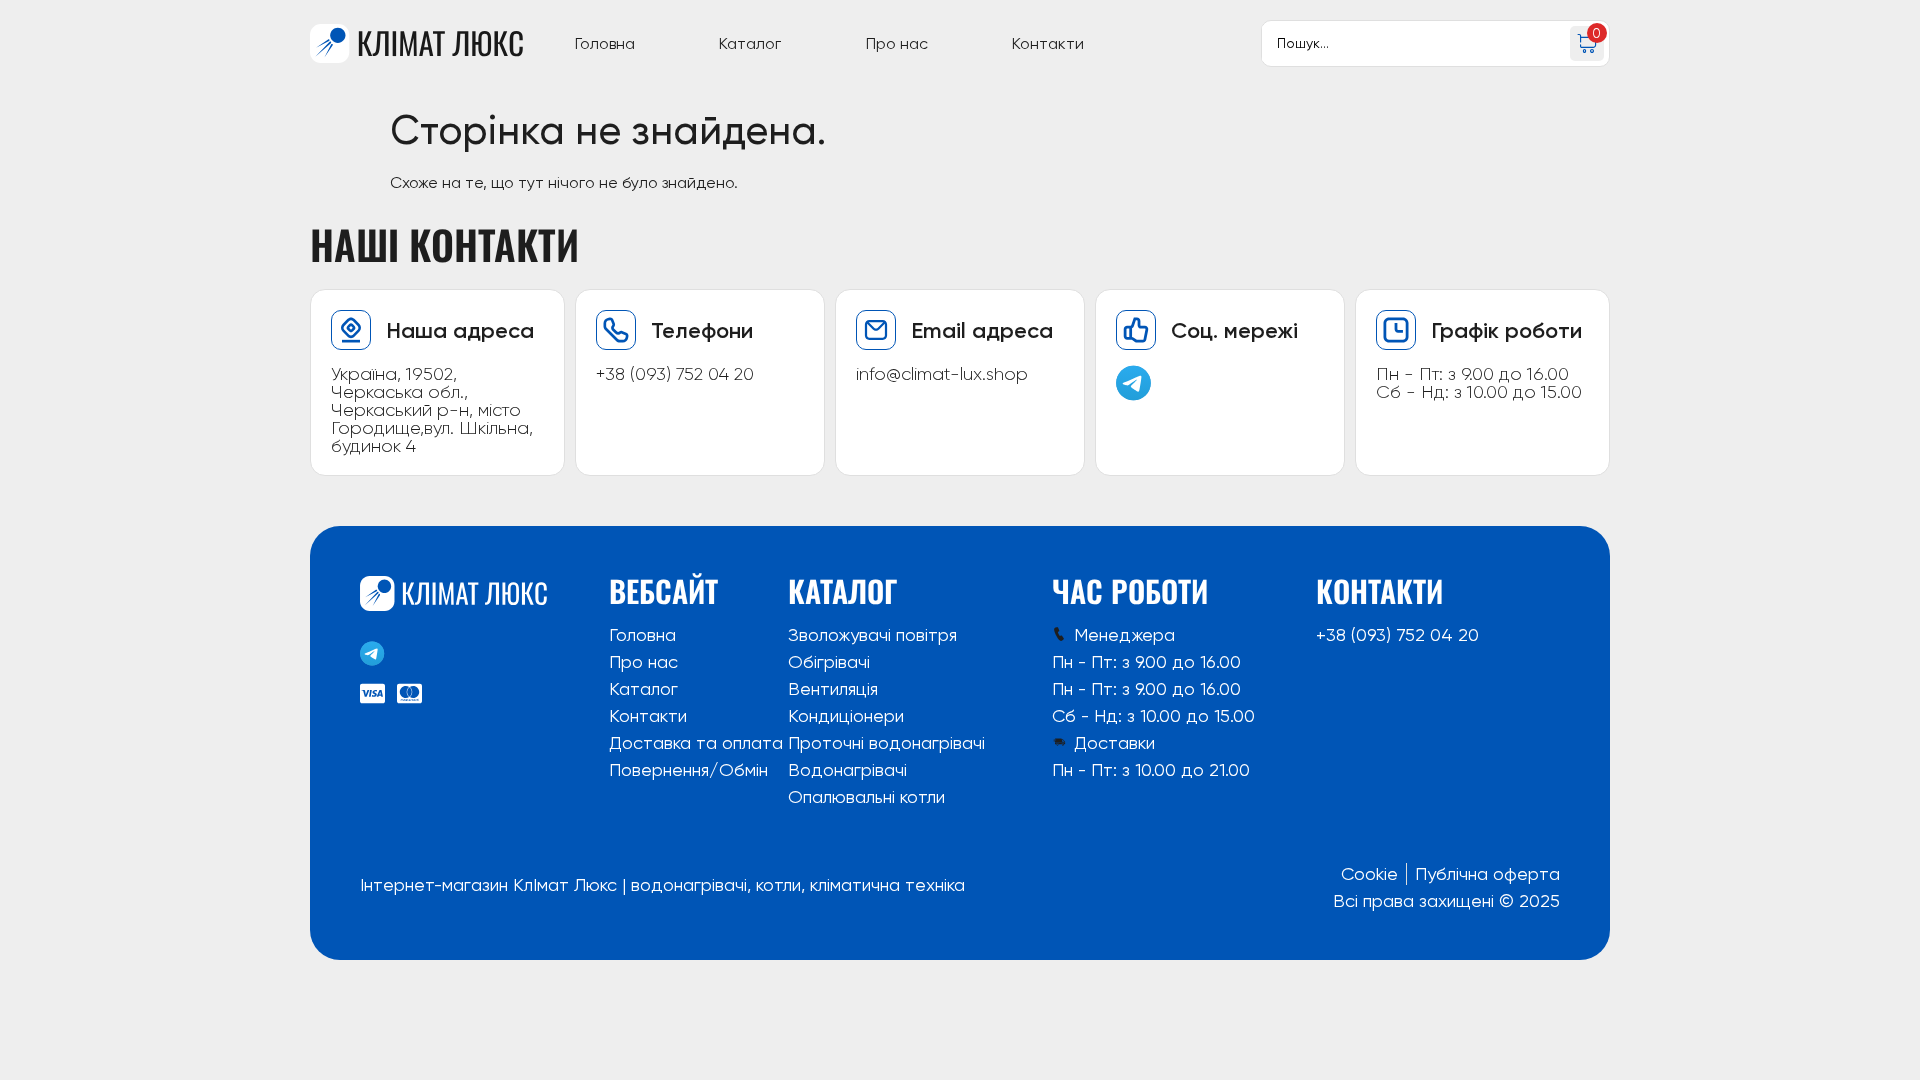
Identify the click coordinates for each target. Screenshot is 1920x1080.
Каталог (750, 43)
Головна (605, 43)
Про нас (897, 43)
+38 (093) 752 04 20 (675, 374)
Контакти (1048, 43)
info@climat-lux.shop (942, 374)
